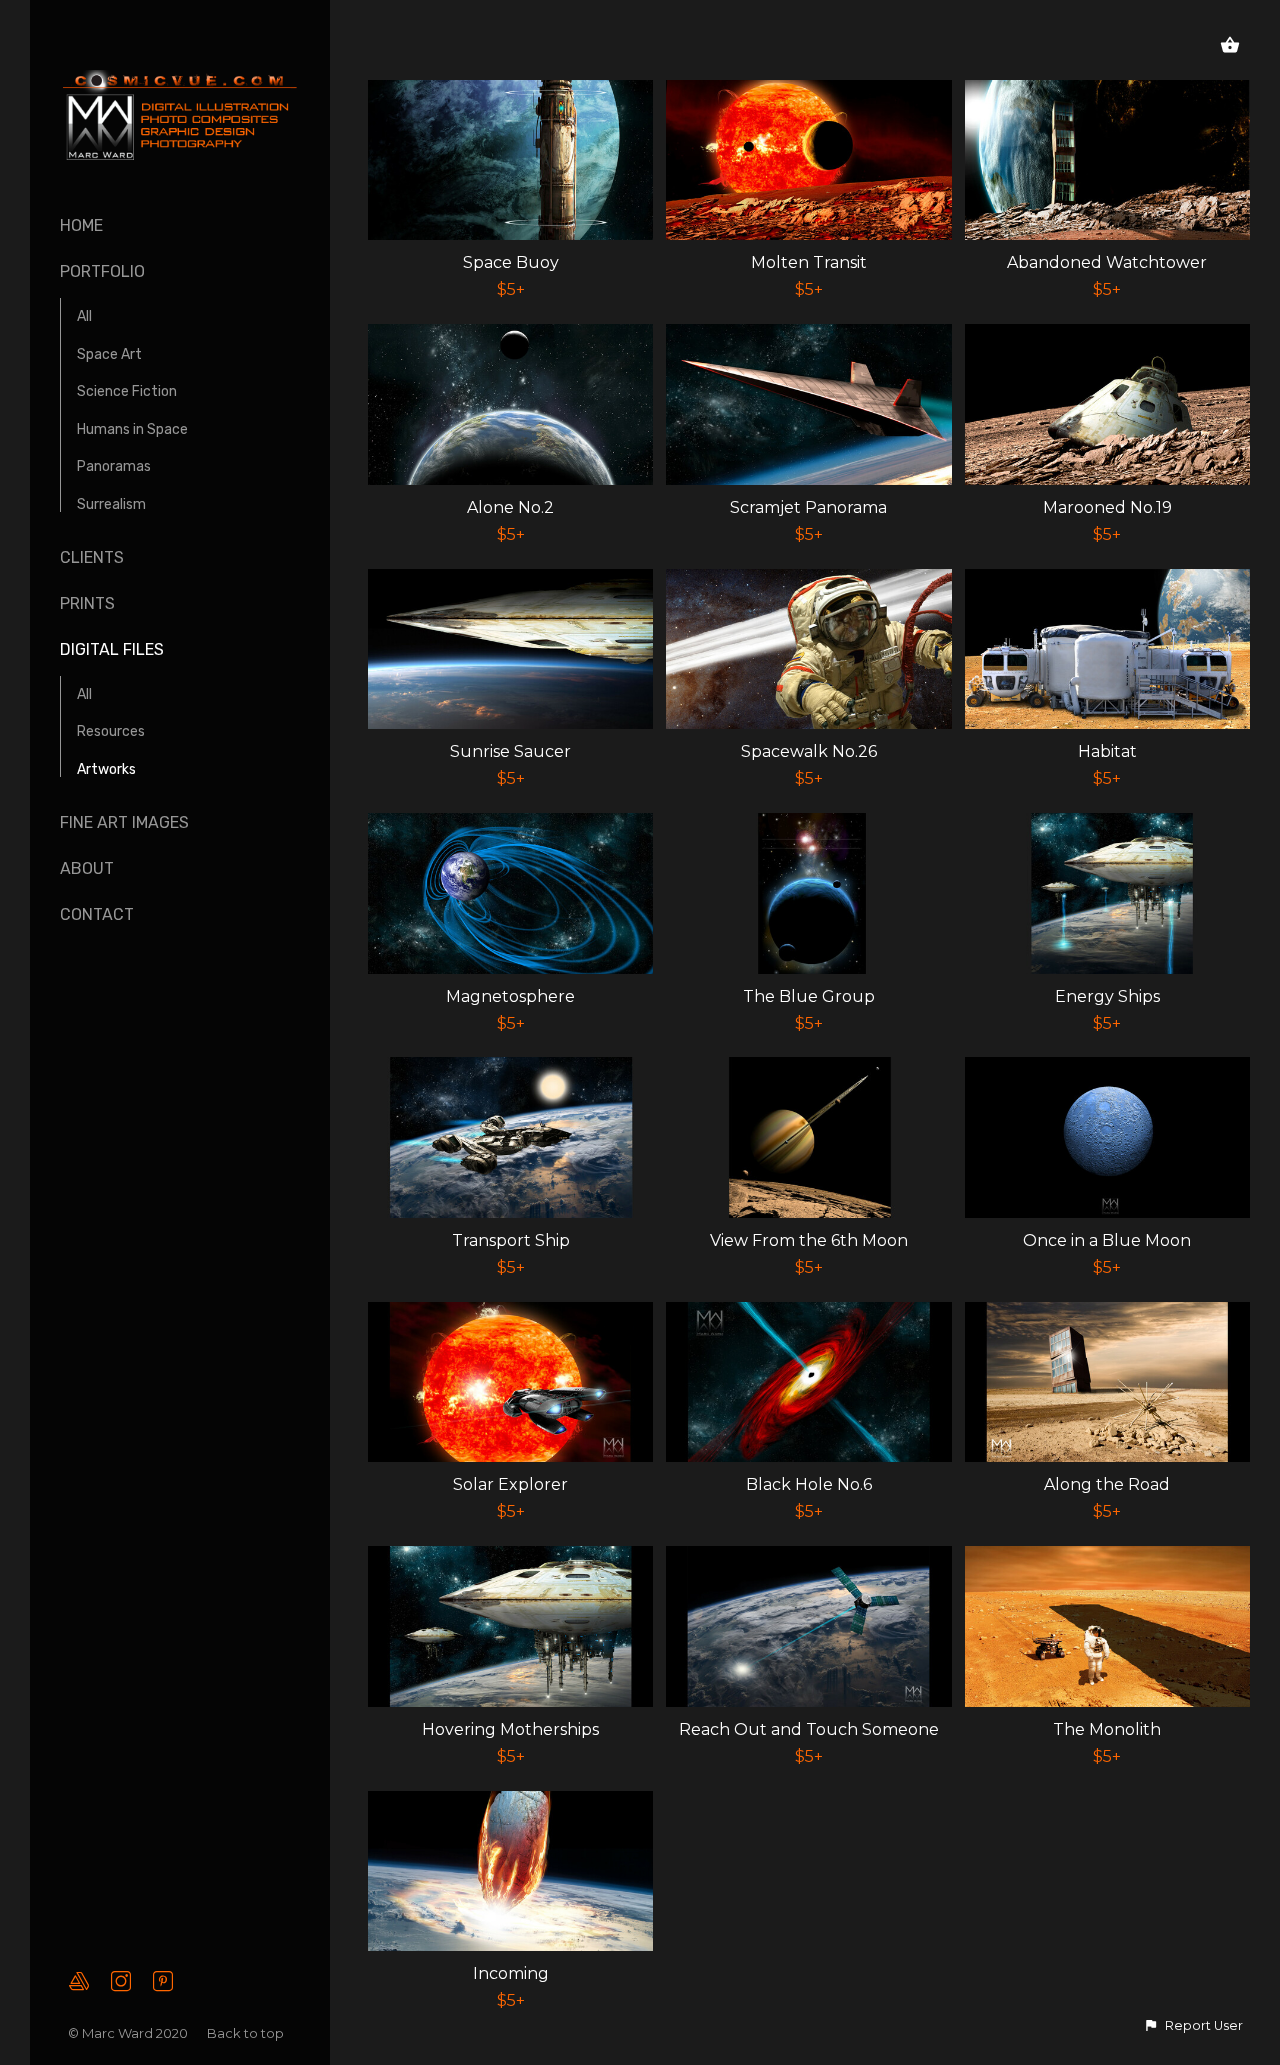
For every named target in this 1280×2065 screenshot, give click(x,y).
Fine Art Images (124, 822)
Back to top (247, 2033)
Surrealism (111, 504)
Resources (111, 731)
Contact (97, 914)
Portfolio (102, 271)
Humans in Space (132, 429)
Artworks (106, 769)
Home (81, 225)
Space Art (109, 354)
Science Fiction (127, 391)
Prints (87, 603)
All (84, 316)
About (87, 868)
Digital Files (112, 649)
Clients (92, 557)
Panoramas (114, 466)
